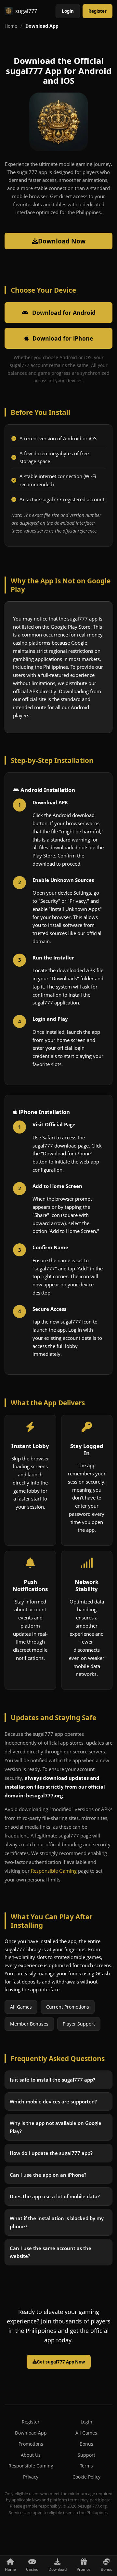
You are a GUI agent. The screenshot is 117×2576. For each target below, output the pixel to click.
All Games (21, 2007)
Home (11, 26)
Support (86, 2455)
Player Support (79, 2024)
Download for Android (64, 313)
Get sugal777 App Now (61, 2362)
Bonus (86, 2444)
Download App (31, 2433)
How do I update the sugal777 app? (51, 2153)
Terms (86, 2466)
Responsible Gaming (54, 1871)
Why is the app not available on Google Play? (56, 2127)
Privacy (31, 2477)
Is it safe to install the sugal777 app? (52, 2080)
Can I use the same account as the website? (51, 2252)
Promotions (31, 2444)
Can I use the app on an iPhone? (48, 2174)
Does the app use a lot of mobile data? (55, 2196)
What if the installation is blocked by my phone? (57, 2222)
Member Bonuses (29, 2024)
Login (68, 11)
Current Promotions (68, 2007)
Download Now (62, 241)
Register (97, 11)
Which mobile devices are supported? (53, 2101)
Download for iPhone (63, 338)
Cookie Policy (86, 2477)
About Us (31, 2455)
